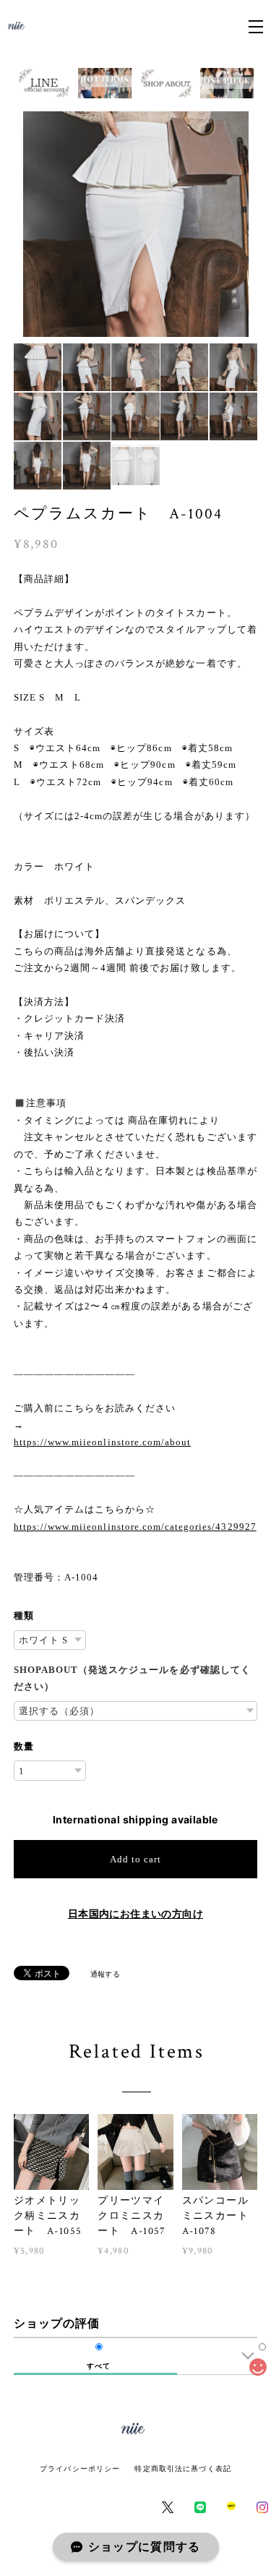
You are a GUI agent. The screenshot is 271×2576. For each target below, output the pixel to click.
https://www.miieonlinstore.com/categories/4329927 (135, 1527)
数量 (24, 1746)
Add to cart (135, 1859)
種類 (24, 1616)
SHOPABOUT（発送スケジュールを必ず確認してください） (132, 1678)
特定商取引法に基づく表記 (182, 2469)
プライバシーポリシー (80, 2469)
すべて (99, 2366)
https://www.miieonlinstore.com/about (102, 1442)
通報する (106, 1974)
